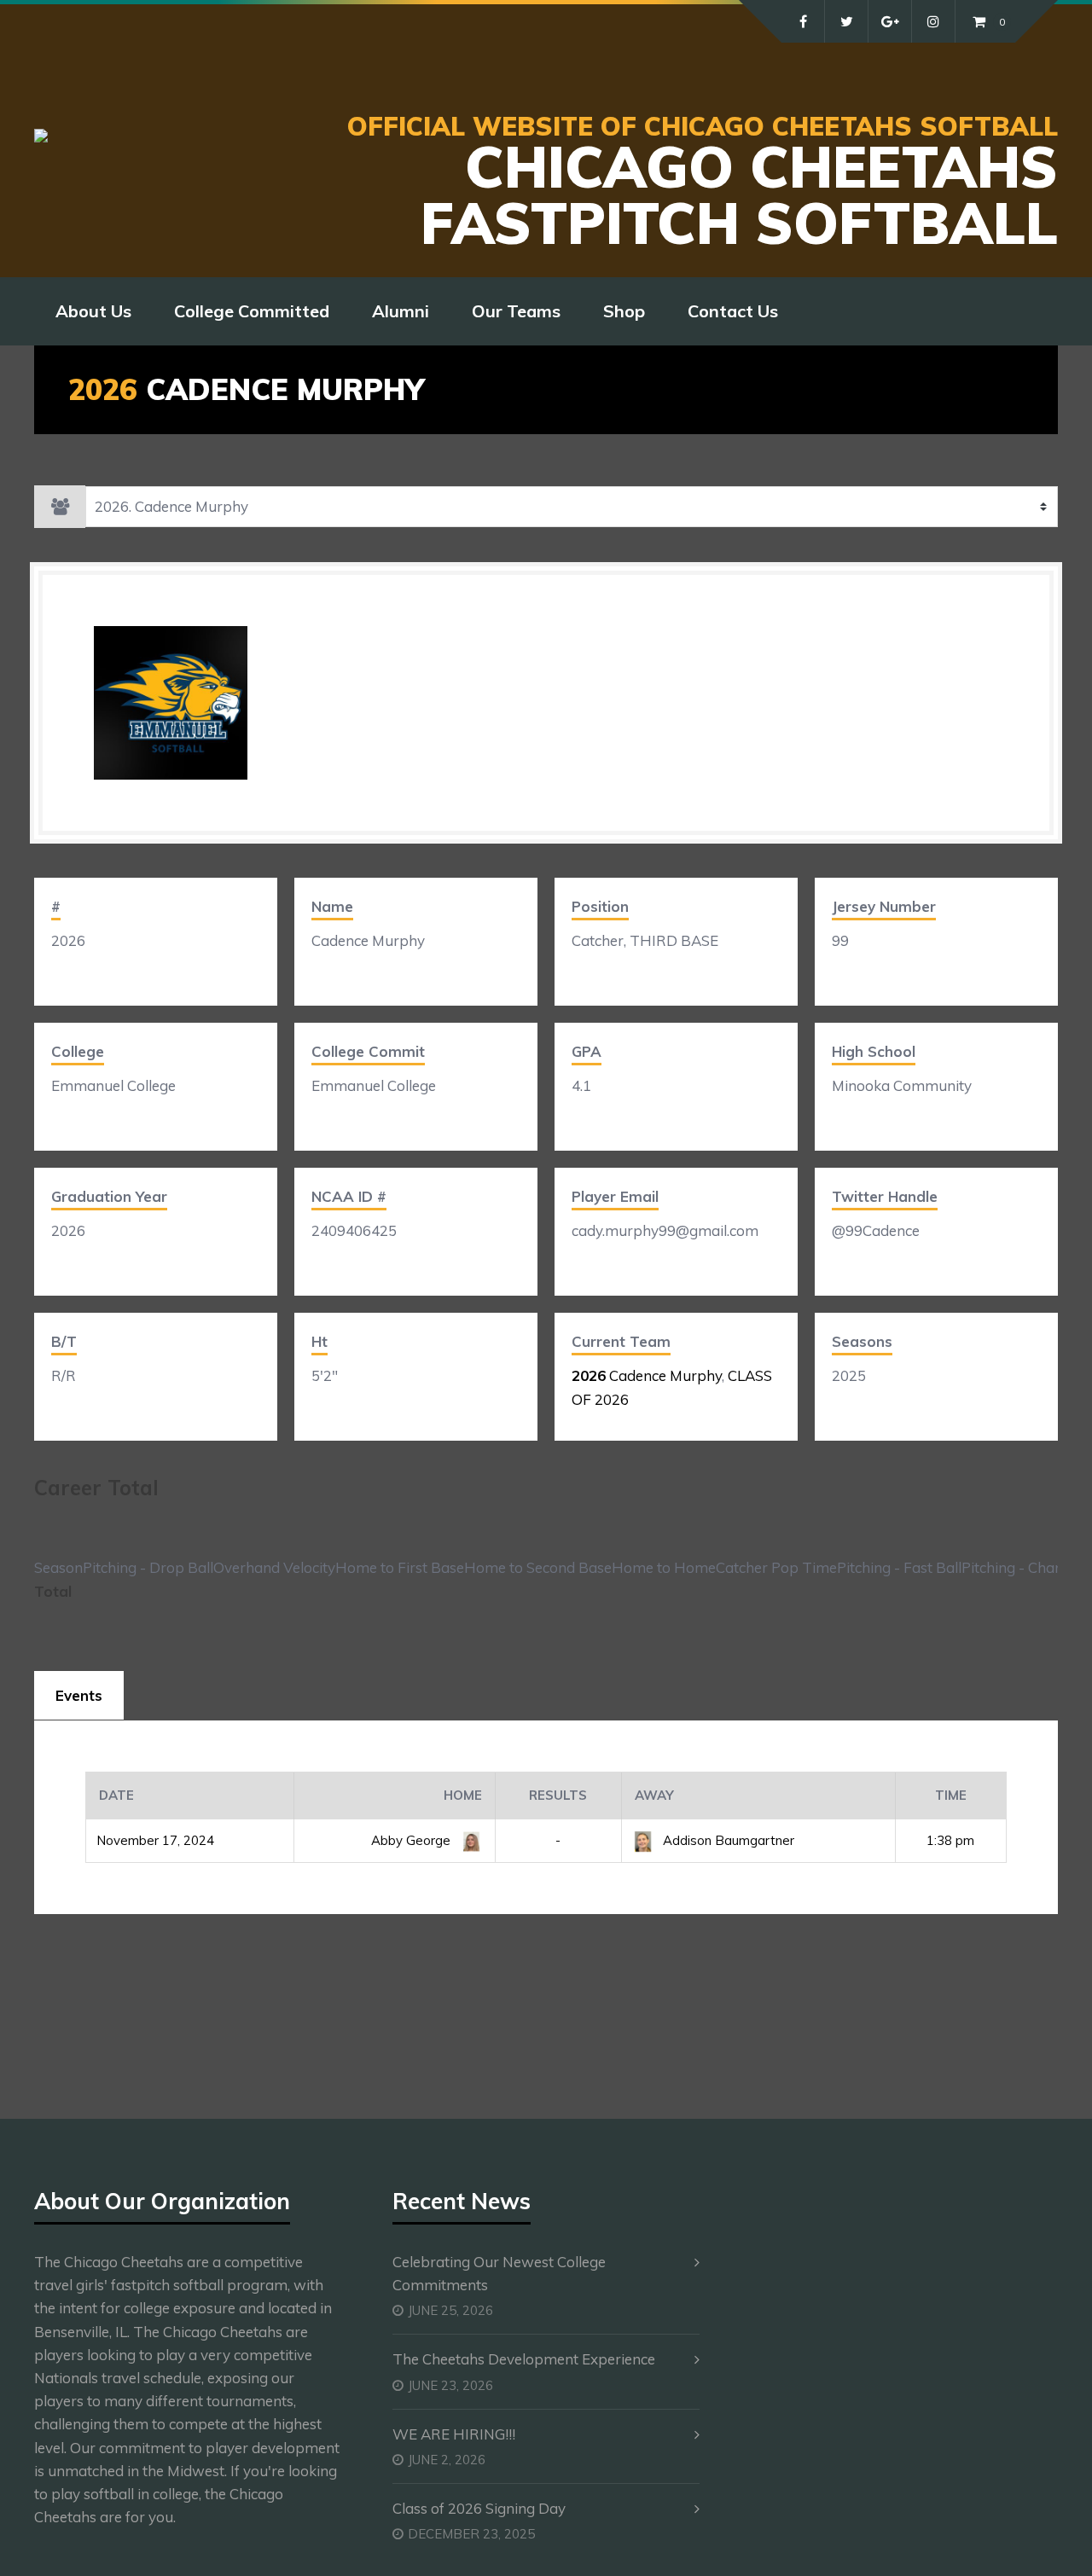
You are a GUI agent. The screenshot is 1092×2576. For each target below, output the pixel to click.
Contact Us (733, 311)
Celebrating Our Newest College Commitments (499, 2273)
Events (79, 1695)
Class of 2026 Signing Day (479, 2508)
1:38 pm (950, 1840)
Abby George (412, 1840)
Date (116, 1795)
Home (463, 1795)
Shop (624, 311)
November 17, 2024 (155, 1840)
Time (951, 1795)
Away (654, 1795)
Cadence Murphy (647, 1375)
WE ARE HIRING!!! (454, 2434)
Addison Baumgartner (729, 1840)
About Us (93, 311)
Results (558, 1795)
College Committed (252, 311)
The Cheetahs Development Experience (524, 2359)
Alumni (401, 311)
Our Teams (516, 311)
